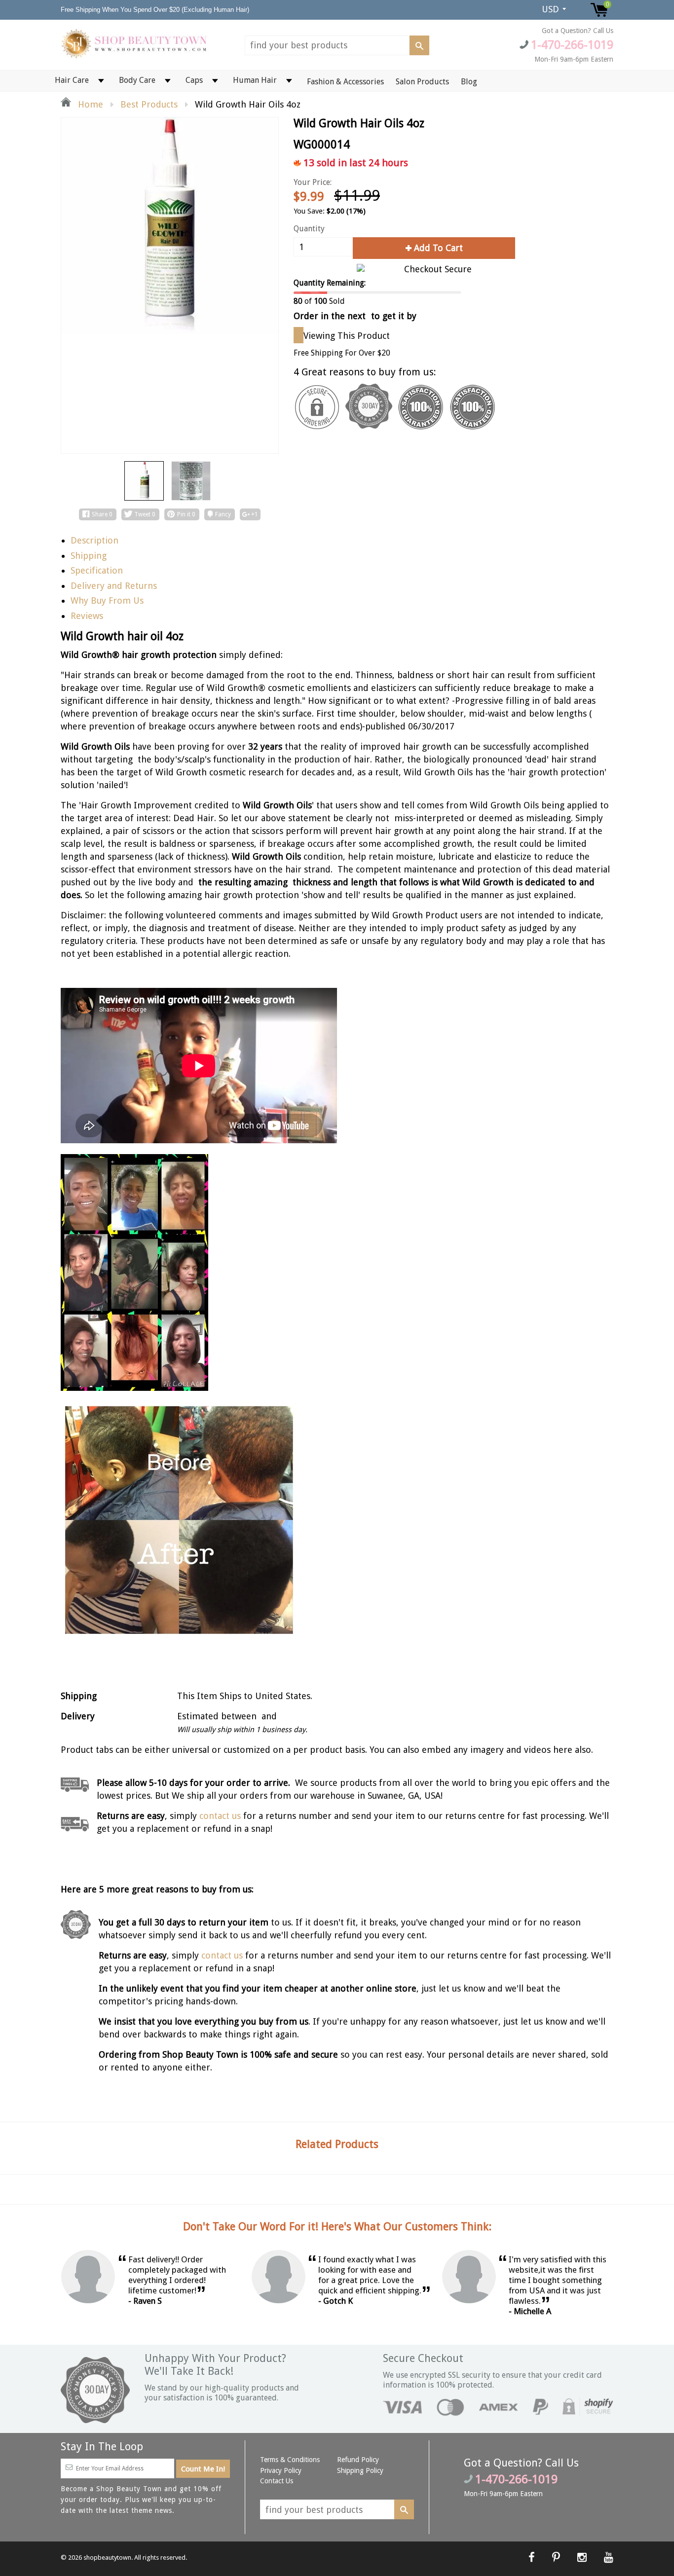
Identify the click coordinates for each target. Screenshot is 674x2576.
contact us (222, 1955)
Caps (194, 80)
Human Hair (255, 80)
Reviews (87, 616)
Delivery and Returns (114, 586)
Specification (97, 570)
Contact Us (277, 2481)
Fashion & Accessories (345, 82)
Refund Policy (358, 2460)
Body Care (137, 80)
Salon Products (422, 82)
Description (94, 540)
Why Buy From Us (107, 600)
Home (89, 104)
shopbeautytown (107, 2558)
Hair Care (72, 80)
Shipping (89, 556)
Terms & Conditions (290, 2460)
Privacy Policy (281, 2470)
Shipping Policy (360, 2470)
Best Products (149, 104)
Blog (469, 82)
